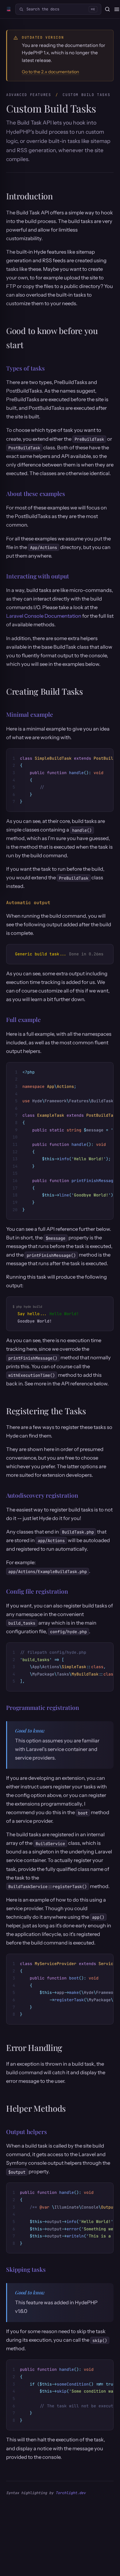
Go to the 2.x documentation (50, 72)
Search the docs (61, 9)
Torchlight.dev (71, 2493)
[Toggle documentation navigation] (117, 9)
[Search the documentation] (107, 9)
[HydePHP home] (9, 9)
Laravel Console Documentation (44, 616)
